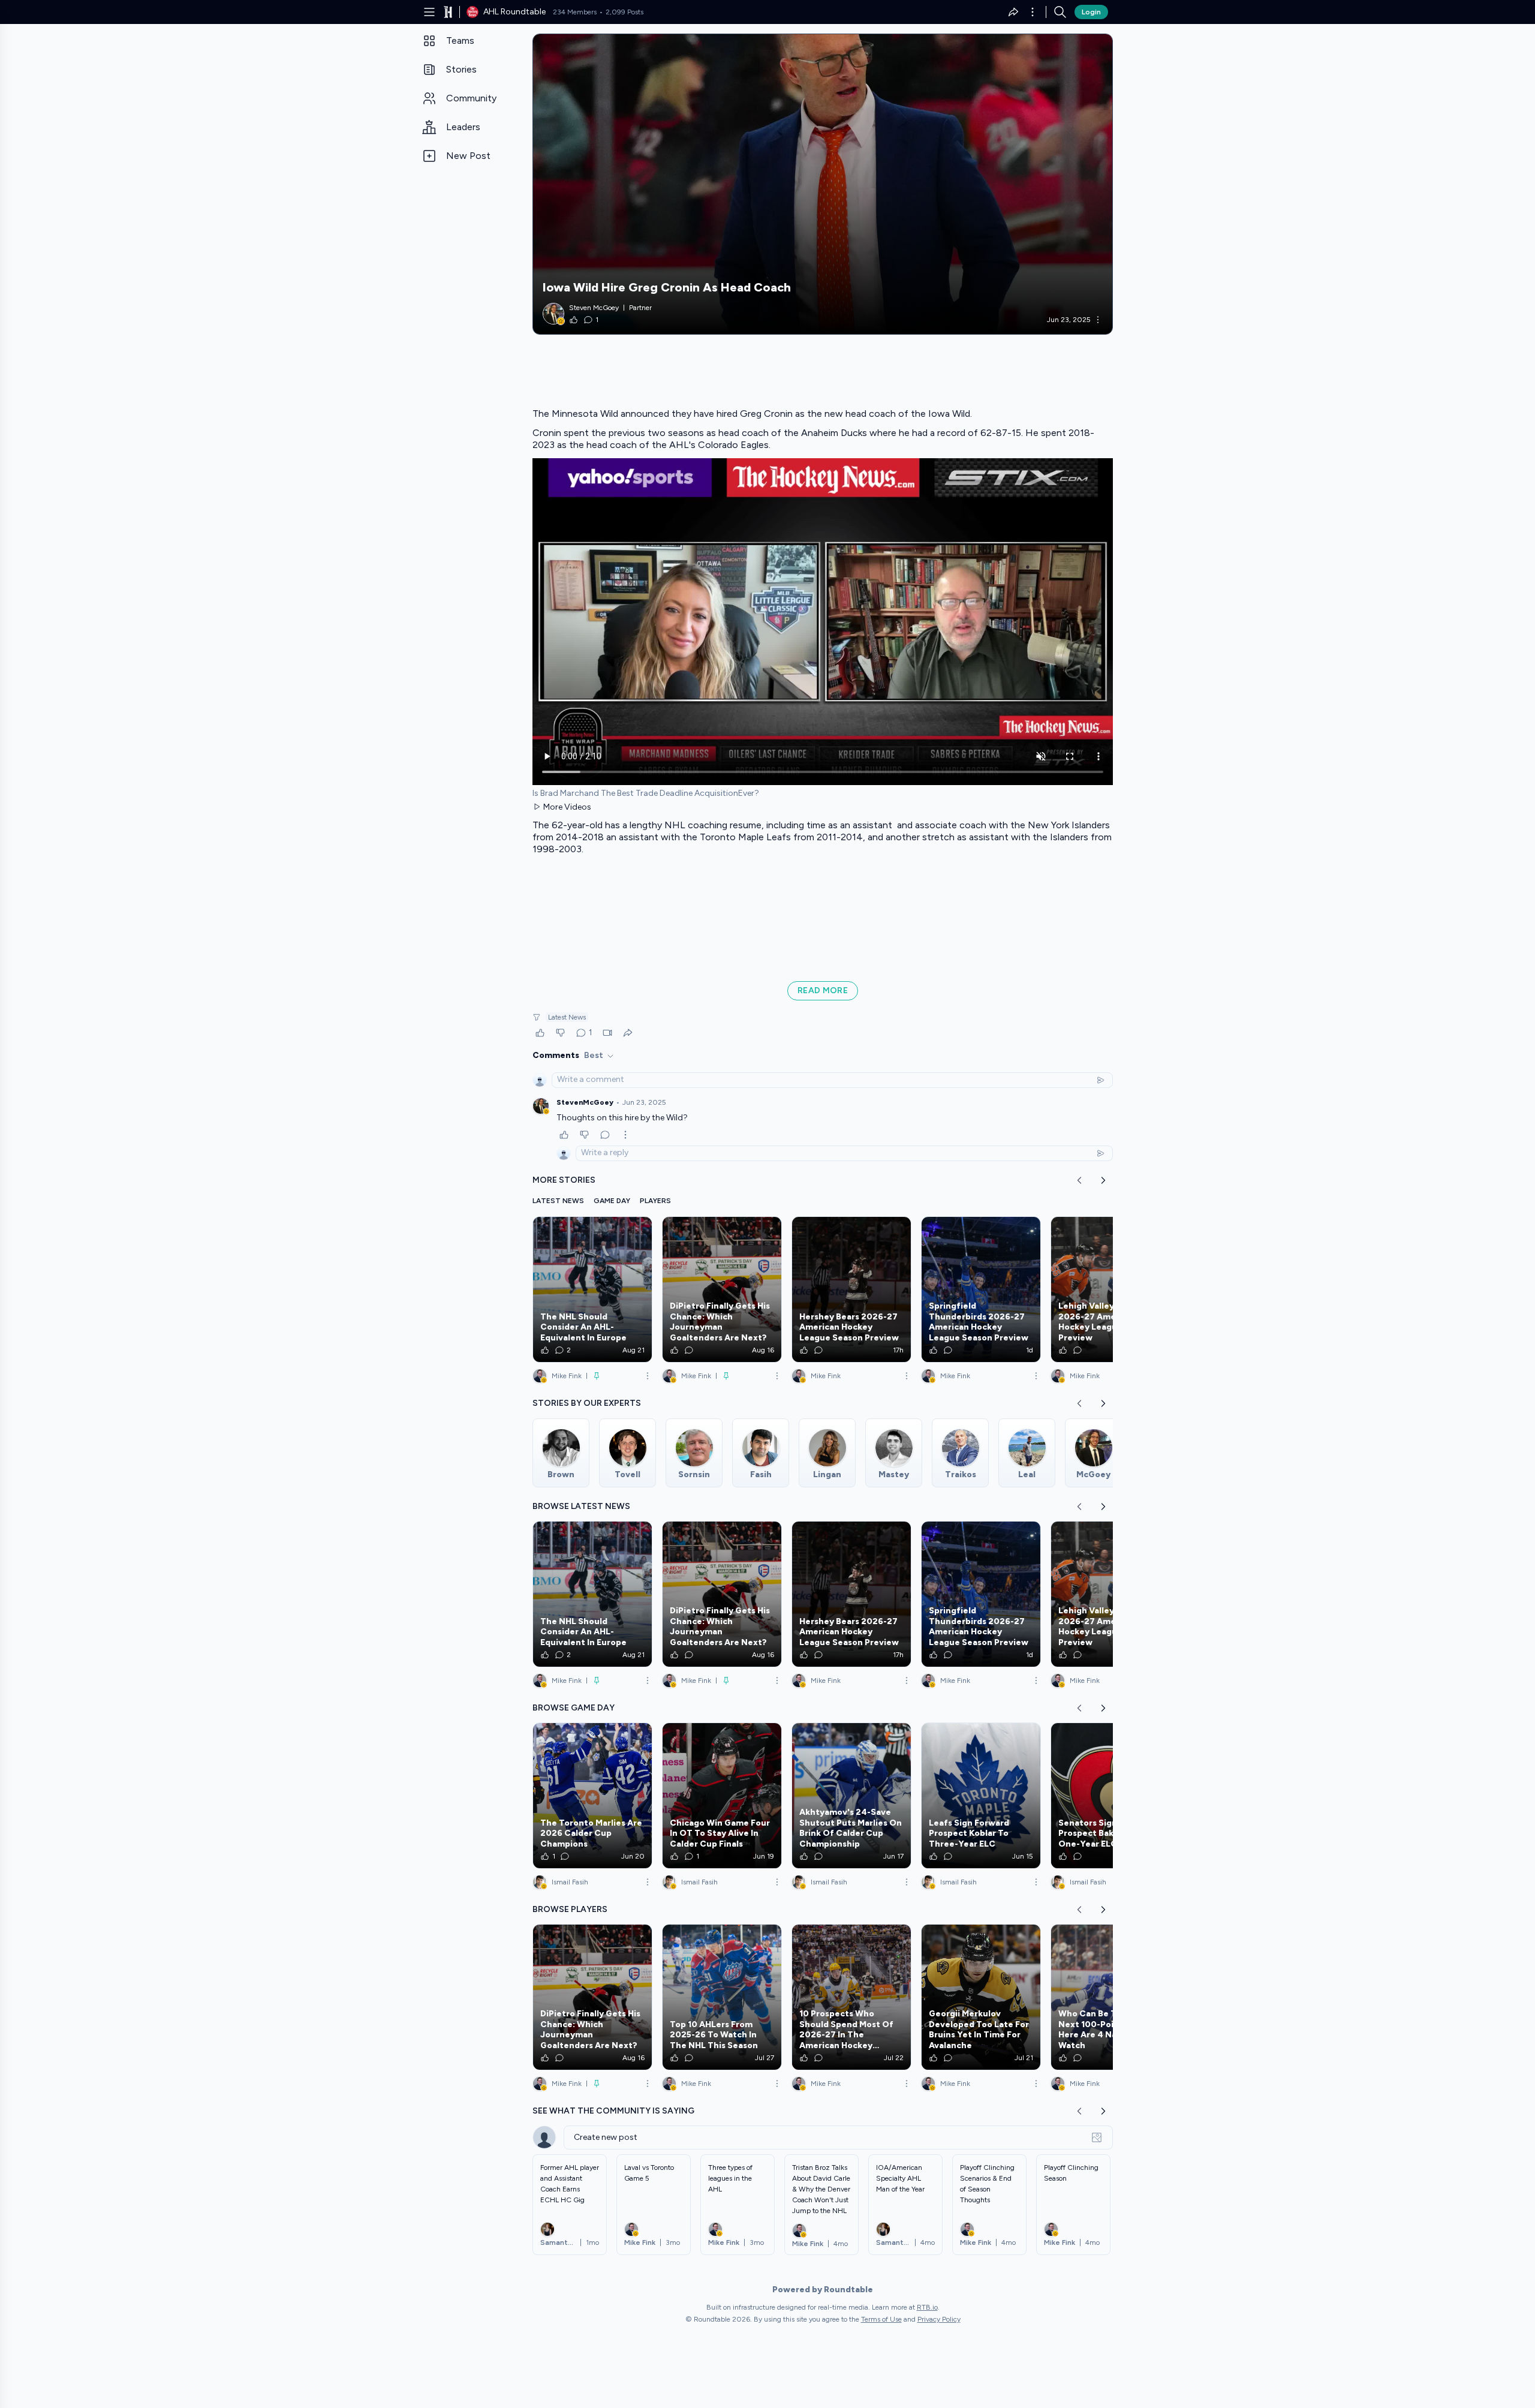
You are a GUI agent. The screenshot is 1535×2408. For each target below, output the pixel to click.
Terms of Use (881, 2319)
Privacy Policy (939, 2319)
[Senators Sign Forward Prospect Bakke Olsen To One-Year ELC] (1110, 1796)
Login (1091, 12)
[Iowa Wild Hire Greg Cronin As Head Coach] (823, 184)
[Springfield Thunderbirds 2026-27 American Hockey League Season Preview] (981, 1289)
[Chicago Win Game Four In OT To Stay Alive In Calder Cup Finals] (722, 1796)
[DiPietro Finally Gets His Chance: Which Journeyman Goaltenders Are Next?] (722, 1289)
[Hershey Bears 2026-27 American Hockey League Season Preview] (851, 1289)
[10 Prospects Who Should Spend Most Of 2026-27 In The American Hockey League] (851, 1997)
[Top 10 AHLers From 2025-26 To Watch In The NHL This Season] (722, 1997)
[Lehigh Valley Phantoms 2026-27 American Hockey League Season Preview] (1110, 1289)
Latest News (567, 1017)
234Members (575, 12)
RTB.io (927, 2307)
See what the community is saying (613, 2111)
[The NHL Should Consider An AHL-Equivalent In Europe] (592, 1289)
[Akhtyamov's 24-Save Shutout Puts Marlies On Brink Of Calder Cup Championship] (851, 1796)
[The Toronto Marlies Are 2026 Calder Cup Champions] (592, 1796)
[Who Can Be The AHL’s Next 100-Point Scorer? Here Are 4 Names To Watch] (1110, 1997)
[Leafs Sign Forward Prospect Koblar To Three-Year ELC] (981, 1796)
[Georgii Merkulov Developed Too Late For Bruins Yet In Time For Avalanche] (981, 1997)
